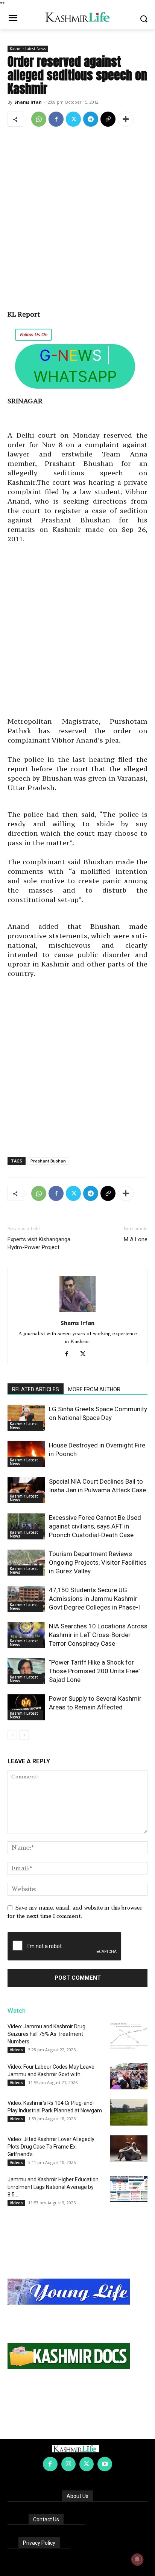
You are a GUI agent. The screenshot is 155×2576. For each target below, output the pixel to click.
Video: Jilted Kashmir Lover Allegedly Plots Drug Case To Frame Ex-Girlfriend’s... (51, 2147)
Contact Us (46, 2519)
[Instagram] (68, 2464)
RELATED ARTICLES (36, 1389)
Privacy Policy (39, 2543)
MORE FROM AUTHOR (94, 1389)
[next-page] (24, 1735)
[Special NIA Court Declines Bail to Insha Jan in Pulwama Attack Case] (26, 1490)
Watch (17, 2011)
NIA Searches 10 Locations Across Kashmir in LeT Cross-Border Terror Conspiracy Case (98, 1635)
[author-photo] (77, 1312)
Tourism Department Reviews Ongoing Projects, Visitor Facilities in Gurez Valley (98, 1562)
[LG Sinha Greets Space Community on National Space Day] (26, 1418)
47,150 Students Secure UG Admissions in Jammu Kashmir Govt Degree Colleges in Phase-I (94, 1599)
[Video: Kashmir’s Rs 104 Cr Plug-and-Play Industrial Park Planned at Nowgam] (129, 2112)
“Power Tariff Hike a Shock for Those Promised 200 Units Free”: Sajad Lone (96, 1671)
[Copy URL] (108, 119)
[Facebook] (56, 119)
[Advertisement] (77, 214)
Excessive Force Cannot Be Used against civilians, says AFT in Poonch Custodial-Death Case (95, 1526)
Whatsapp (75, 376)
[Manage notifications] (137, 2559)
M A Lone (136, 1239)
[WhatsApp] (39, 119)
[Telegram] (91, 119)
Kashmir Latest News (28, 49)
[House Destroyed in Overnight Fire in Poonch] (26, 1454)
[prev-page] (12, 1735)
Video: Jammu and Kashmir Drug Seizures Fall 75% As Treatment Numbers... (46, 2034)
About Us (77, 2496)
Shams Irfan (28, 102)
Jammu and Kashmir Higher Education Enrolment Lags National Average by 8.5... (53, 2187)
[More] (126, 119)
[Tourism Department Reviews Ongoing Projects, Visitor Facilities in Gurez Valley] (26, 1563)
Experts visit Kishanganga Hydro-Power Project (39, 1243)
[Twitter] (73, 119)
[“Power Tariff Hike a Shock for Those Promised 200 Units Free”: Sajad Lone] (26, 1671)
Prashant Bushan (48, 1161)
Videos (16, 2050)
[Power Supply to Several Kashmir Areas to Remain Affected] (26, 1707)
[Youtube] (105, 2464)
